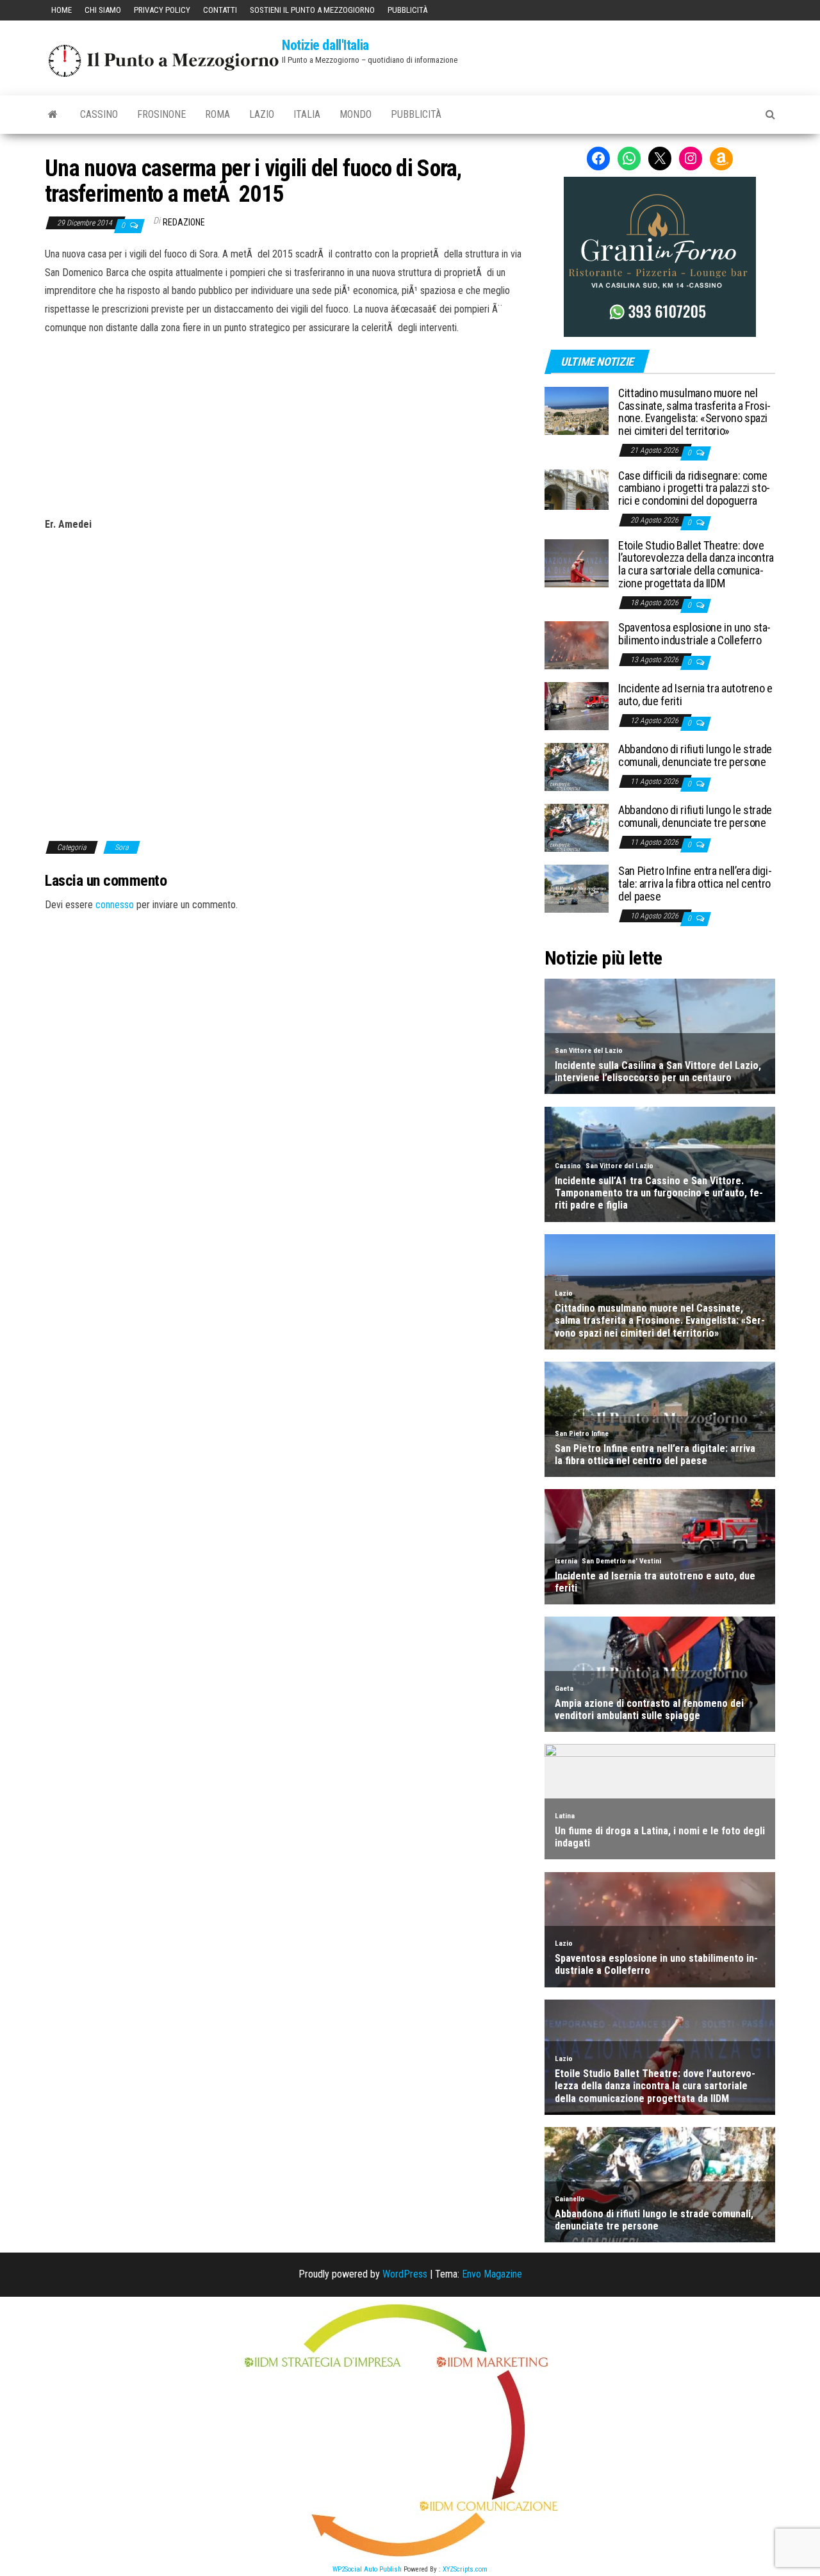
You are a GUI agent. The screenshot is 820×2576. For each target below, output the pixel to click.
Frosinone (161, 114)
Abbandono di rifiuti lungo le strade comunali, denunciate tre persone (695, 755)
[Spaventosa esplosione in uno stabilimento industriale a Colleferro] (577, 645)
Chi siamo (103, 10)
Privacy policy (162, 10)
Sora (122, 847)
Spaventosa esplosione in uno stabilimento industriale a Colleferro (694, 634)
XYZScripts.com (465, 2569)
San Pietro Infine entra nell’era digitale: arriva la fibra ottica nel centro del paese (695, 884)
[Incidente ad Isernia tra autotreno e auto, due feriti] (577, 705)
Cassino (99, 114)
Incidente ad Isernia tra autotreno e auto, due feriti (695, 695)
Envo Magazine (492, 2274)
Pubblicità (407, 10)
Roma (217, 114)
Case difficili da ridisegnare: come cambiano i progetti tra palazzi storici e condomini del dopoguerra (694, 488)
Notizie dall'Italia (325, 45)
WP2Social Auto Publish (367, 2569)
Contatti (220, 10)
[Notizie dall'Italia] (53, 115)
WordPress (405, 2274)
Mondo (356, 114)
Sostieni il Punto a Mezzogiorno (312, 10)
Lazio (262, 114)
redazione (184, 222)
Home (61, 10)
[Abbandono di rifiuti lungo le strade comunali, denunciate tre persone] (577, 766)
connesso (115, 905)
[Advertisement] (285, 424)
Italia (307, 114)
